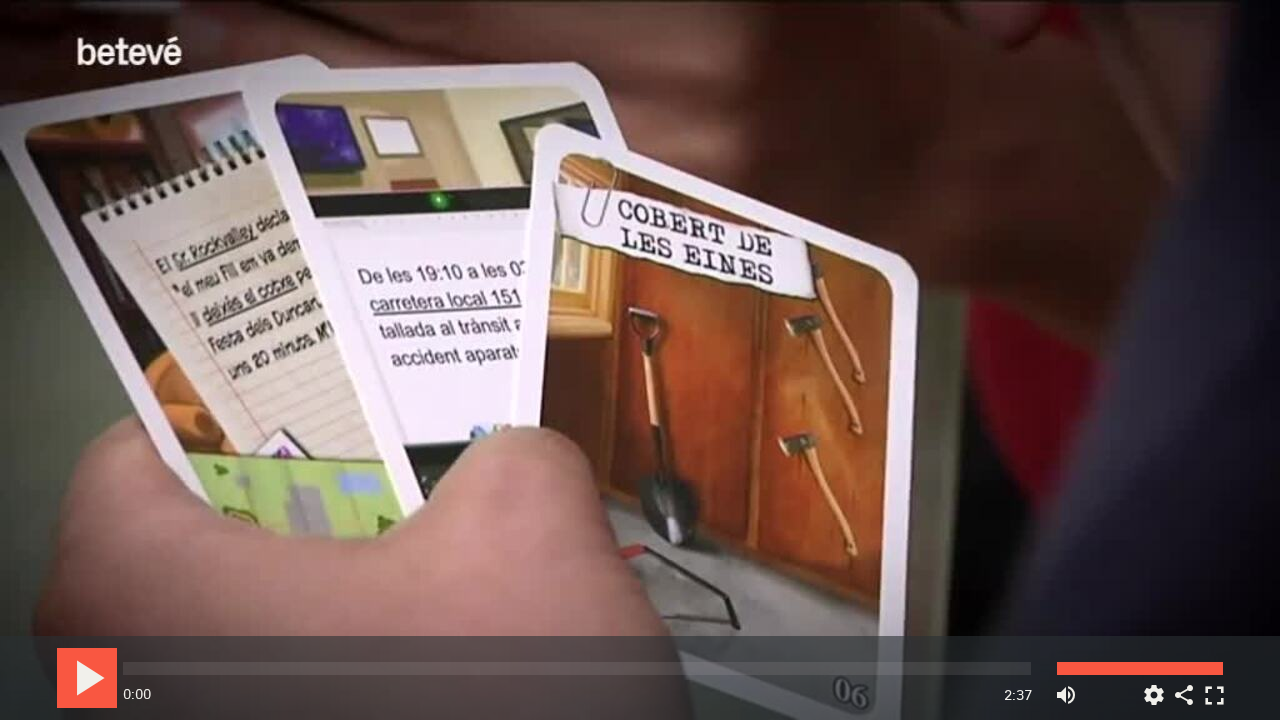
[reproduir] (87, 678)
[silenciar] (1066, 687)
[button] (641, 361)
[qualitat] (1154, 687)
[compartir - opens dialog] (1184, 687)
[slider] (577, 668)
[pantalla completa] (1214, 687)
